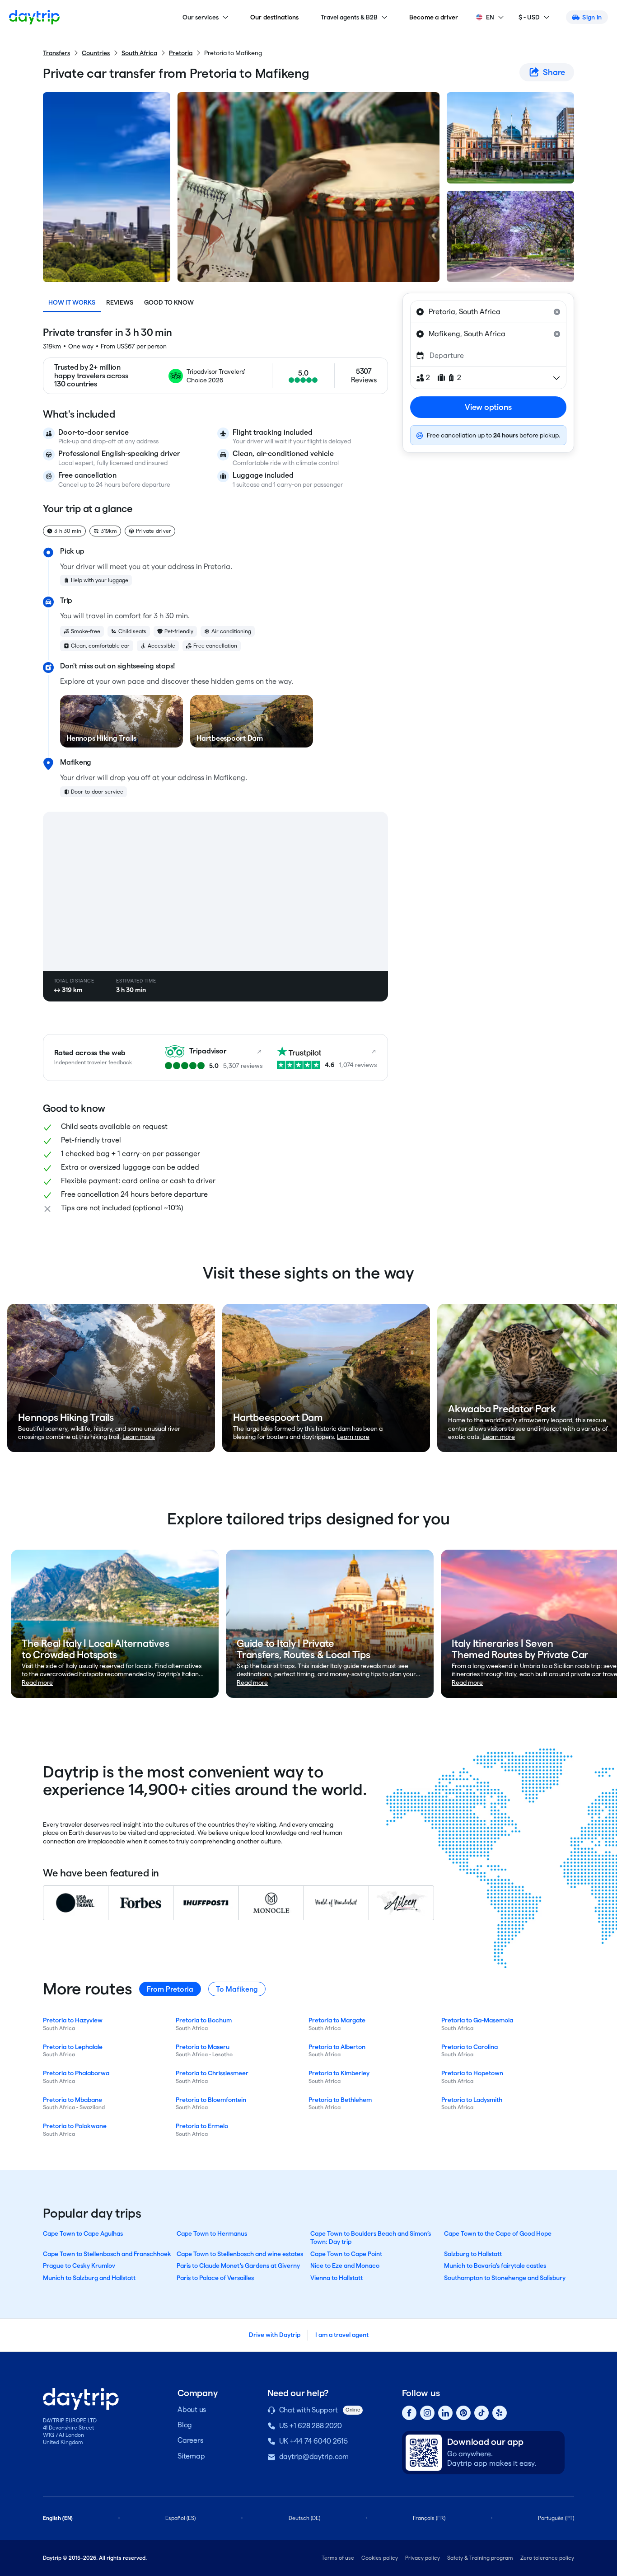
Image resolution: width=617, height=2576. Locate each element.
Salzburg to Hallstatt (473, 2254)
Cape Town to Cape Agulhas (83, 2233)
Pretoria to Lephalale (73, 2047)
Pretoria (181, 53)
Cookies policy (380, 2558)
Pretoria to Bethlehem (340, 2100)
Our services (201, 17)
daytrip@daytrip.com (314, 2456)
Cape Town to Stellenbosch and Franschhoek (107, 2254)
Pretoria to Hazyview (73, 2020)
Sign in (592, 17)
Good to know (169, 302)
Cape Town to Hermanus (212, 2233)
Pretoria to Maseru (203, 2047)
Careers (190, 2440)
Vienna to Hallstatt (337, 2278)
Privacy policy (423, 2558)
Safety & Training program (480, 2558)
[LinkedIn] (445, 2413)
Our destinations (275, 17)
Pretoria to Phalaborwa (76, 2073)
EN (490, 17)
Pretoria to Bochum (204, 2020)
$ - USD (529, 17)
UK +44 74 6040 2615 (313, 2441)
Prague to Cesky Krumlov (79, 2266)
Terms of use (338, 2558)
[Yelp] (500, 2413)
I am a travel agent (342, 2335)
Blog (185, 2425)
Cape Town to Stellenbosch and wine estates (240, 2254)
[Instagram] (427, 2413)
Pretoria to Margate (337, 2020)
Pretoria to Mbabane (72, 2100)
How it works (72, 302)
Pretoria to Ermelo (202, 2126)
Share (554, 72)
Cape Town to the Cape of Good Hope (498, 2233)
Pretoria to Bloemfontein (211, 2100)
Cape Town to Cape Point (346, 2254)
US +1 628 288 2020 (311, 2426)
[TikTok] (481, 2413)
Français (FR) (429, 2518)
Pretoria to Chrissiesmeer (212, 2073)
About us (192, 2409)
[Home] (34, 17)
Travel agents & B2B (349, 17)
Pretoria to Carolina (470, 2047)
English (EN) (58, 2518)
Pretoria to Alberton (337, 2047)
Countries (96, 53)
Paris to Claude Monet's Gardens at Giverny (238, 2266)
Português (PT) (556, 2518)
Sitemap (191, 2456)
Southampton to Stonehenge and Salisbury (505, 2278)
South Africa (139, 53)
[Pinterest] (463, 2413)
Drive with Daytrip (275, 2335)
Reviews (120, 302)
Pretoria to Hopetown (472, 2073)
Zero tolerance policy (547, 2558)
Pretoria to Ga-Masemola (477, 2020)
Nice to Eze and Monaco (345, 2266)
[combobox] (488, 312)
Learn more (139, 1437)
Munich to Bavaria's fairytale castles (495, 2266)
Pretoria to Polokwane (75, 2126)
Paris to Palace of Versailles (215, 2278)
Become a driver (434, 17)
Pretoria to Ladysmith (472, 2100)
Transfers (56, 53)
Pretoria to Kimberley (339, 2073)
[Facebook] (409, 2413)
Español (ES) (180, 2518)
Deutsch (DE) (304, 2518)
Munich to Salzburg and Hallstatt (89, 2278)
